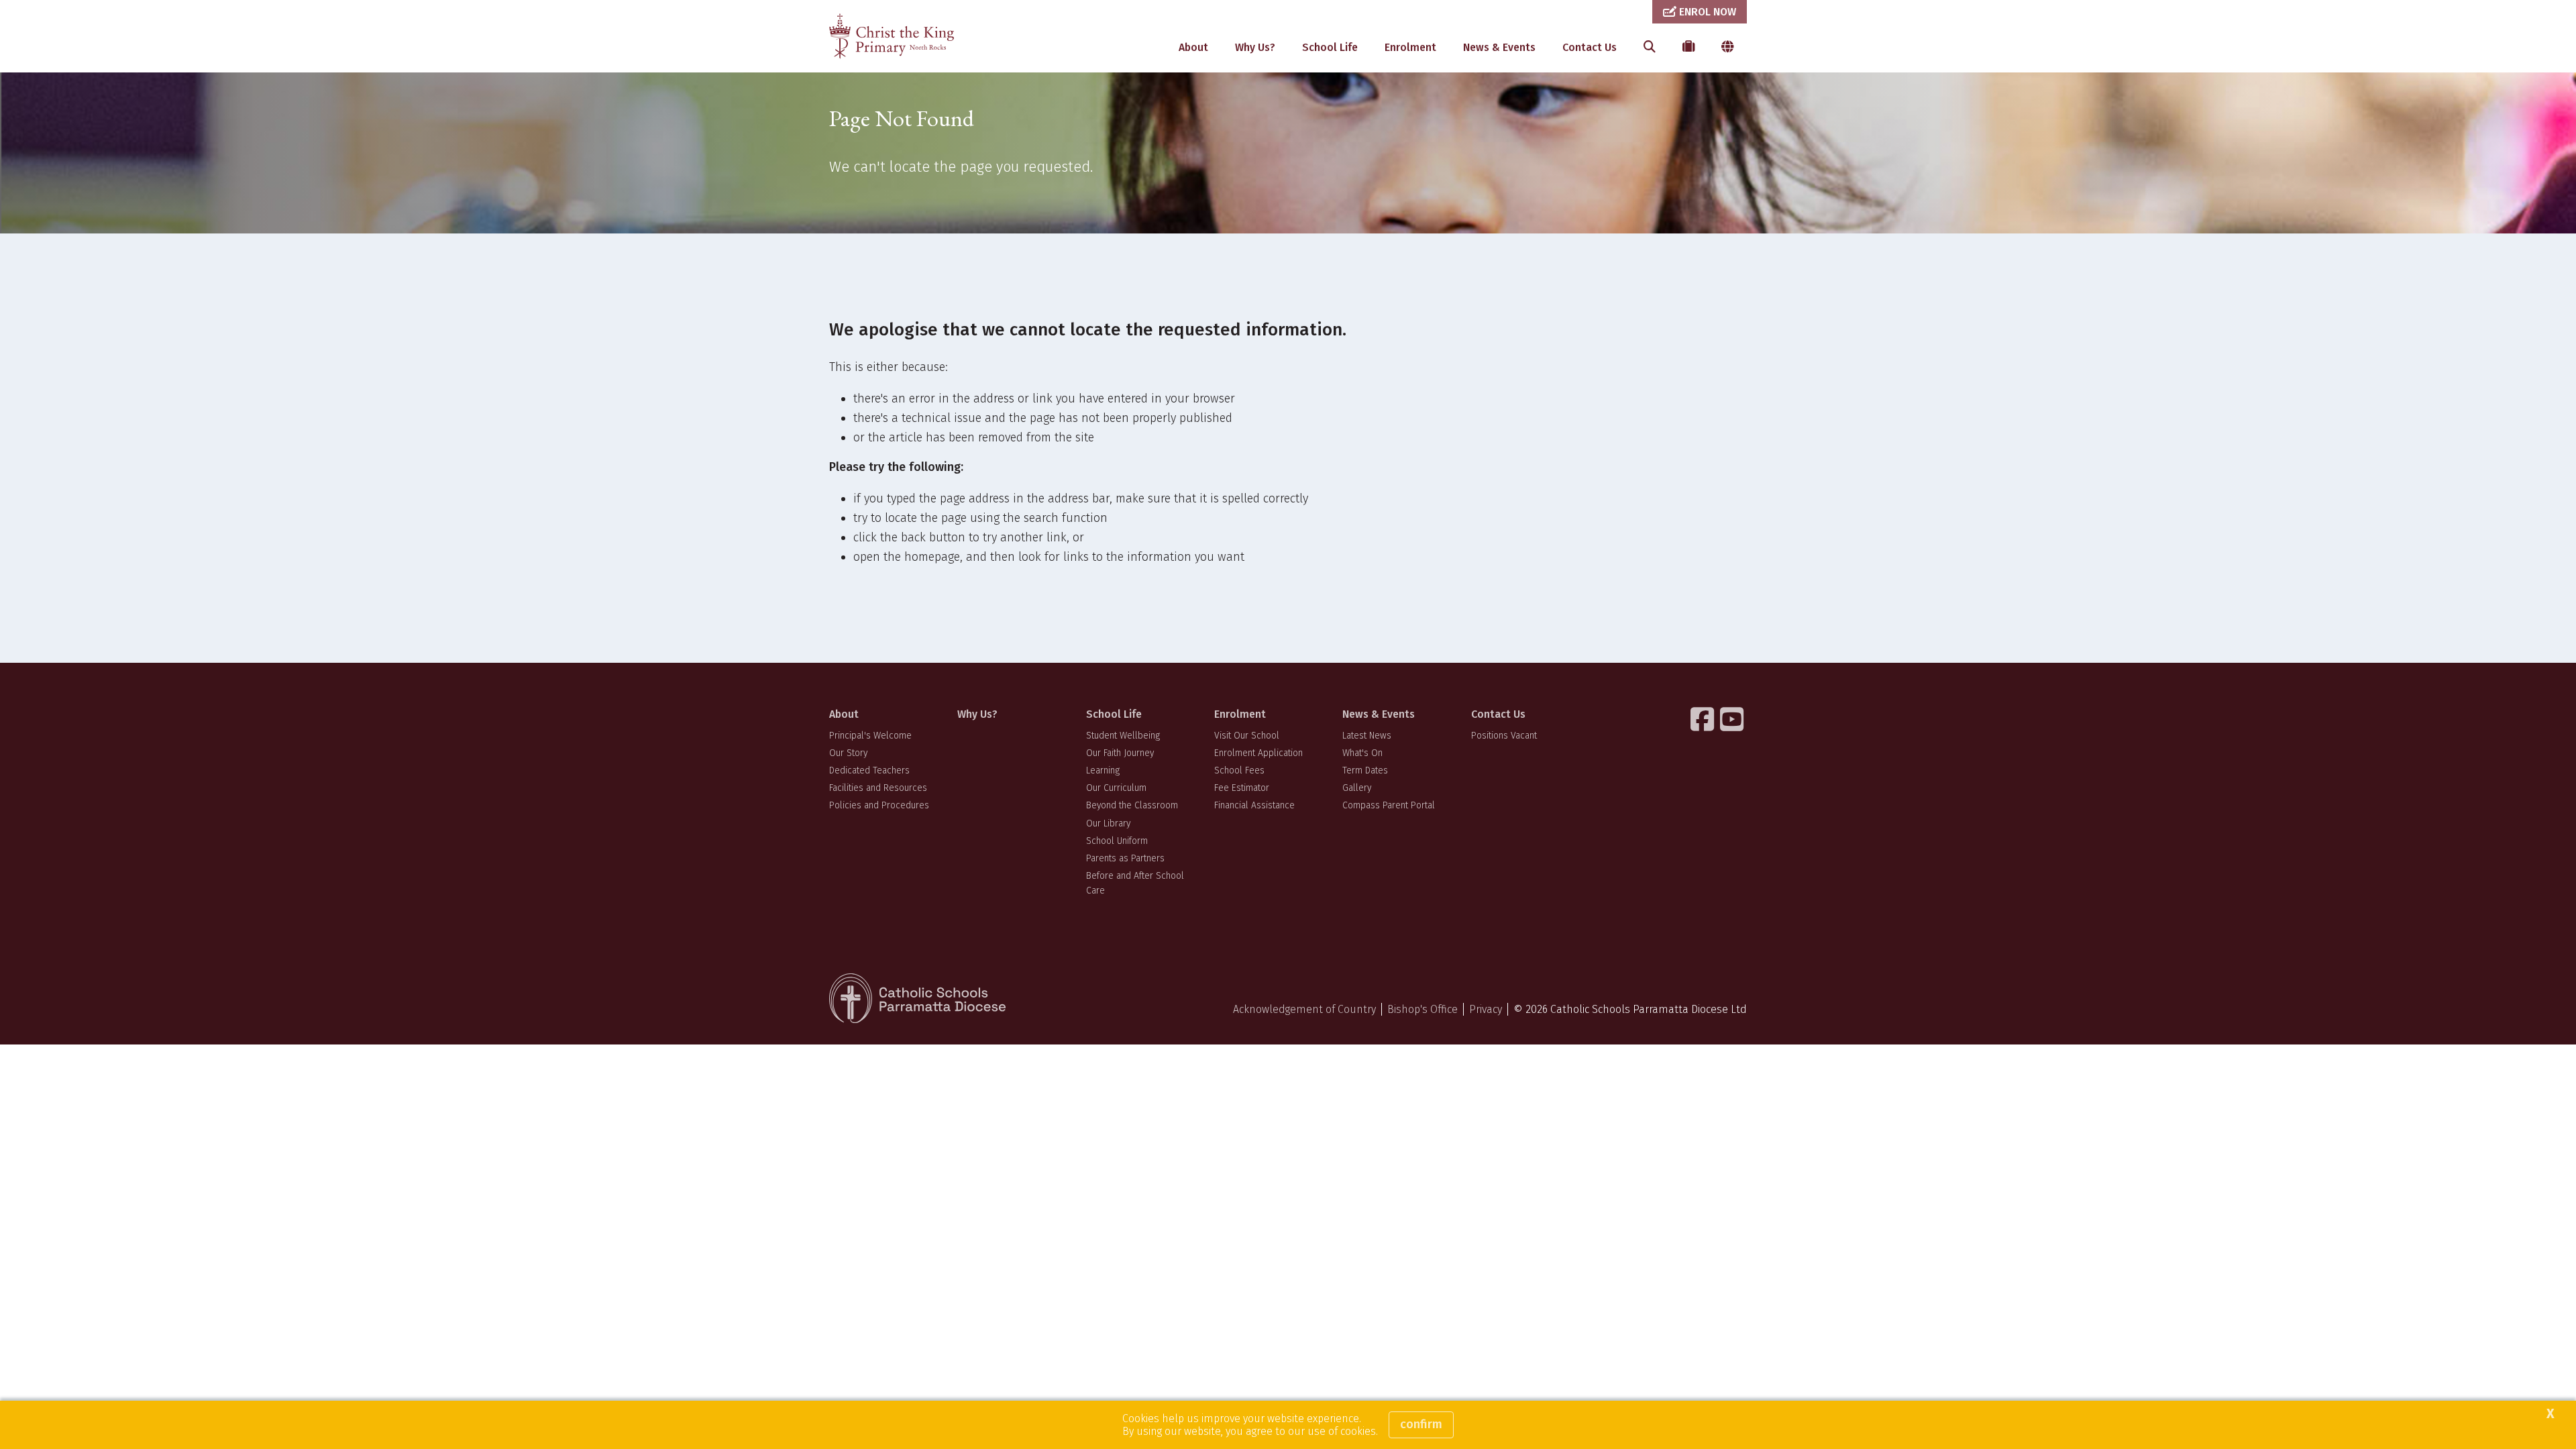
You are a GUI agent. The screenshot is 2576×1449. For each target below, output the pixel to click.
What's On (1362, 753)
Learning (1103, 770)
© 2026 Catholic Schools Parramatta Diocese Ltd (1630, 1009)
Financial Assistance (1254, 805)
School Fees (1239, 770)
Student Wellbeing (1123, 736)
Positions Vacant (1504, 736)
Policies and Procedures (879, 805)
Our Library (1108, 823)
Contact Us (1590, 47)
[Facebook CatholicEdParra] (1704, 719)
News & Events (1499, 47)
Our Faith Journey (1120, 753)
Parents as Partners (1125, 858)
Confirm (1421, 1424)
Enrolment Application (1258, 753)
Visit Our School (1247, 736)
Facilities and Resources (878, 788)
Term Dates (1365, 770)
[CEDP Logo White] (918, 998)
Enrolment (1410, 47)
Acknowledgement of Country (1304, 1009)
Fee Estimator (1242, 788)
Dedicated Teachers (869, 770)
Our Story (848, 753)
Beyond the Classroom (1132, 805)
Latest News (1367, 736)
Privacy (1486, 1009)
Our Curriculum (1116, 788)
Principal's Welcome (870, 736)
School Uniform (1117, 841)
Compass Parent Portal (1389, 805)
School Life (1330, 47)
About (1193, 47)
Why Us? (1255, 47)
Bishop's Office (1423, 1009)
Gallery (1357, 788)
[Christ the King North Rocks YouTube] (1733, 719)
